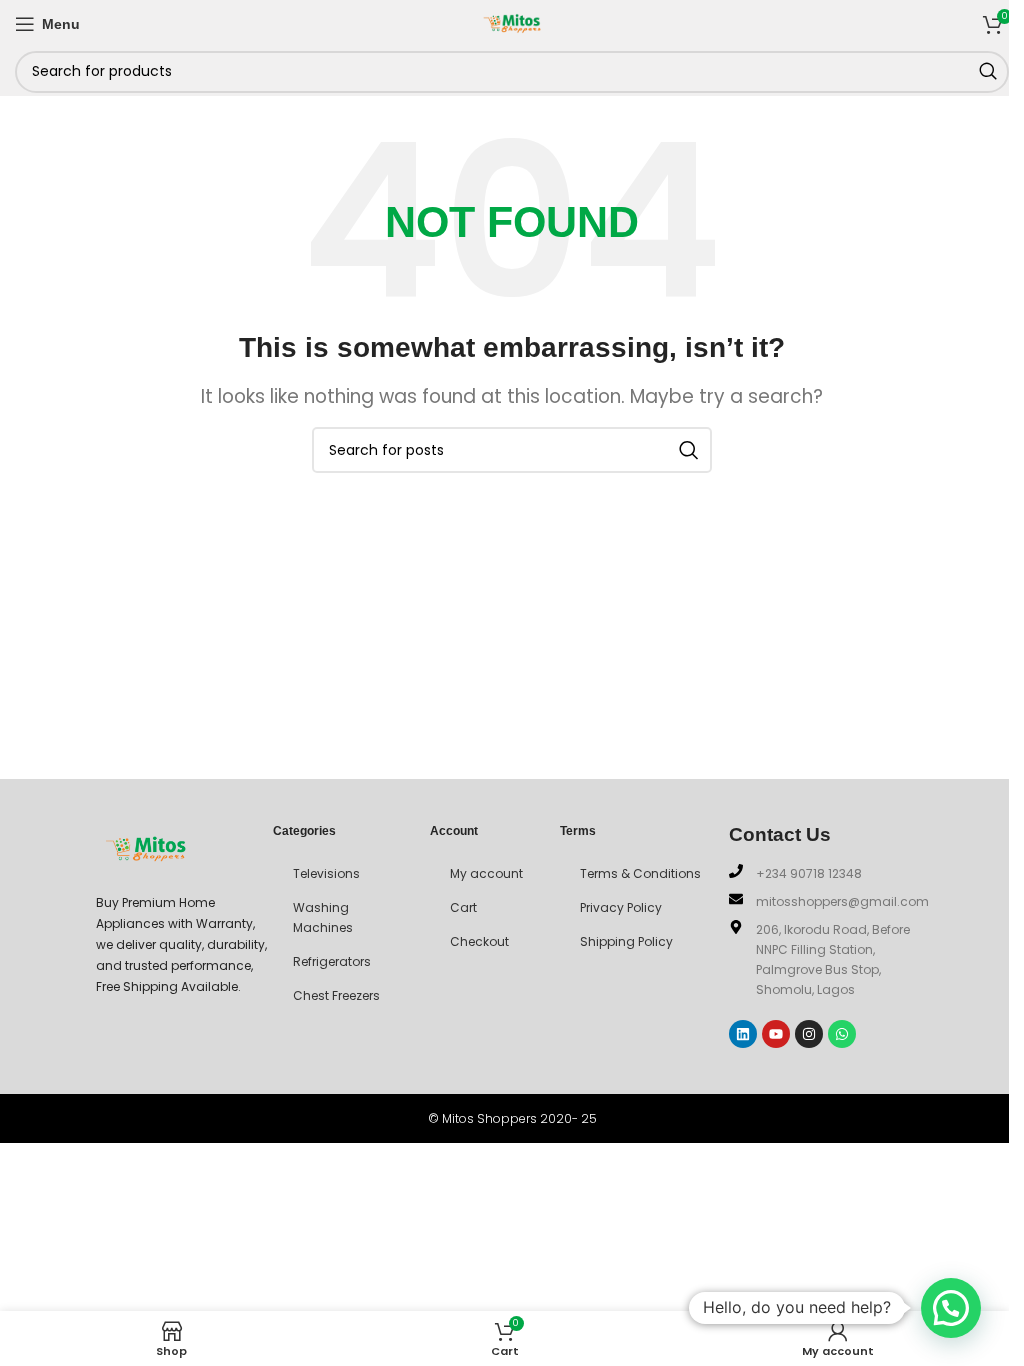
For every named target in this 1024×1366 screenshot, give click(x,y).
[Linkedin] (743, 1034)
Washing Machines (323, 917)
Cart (463, 907)
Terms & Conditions (640, 873)
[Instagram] (809, 1034)
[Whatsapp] (842, 1034)
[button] (951, 1308)
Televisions (326, 873)
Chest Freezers (336, 995)
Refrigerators (332, 961)
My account (486, 873)
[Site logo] (512, 22)
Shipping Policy (626, 941)
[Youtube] (776, 1034)
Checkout (479, 941)
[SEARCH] (988, 72)
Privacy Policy (621, 907)
